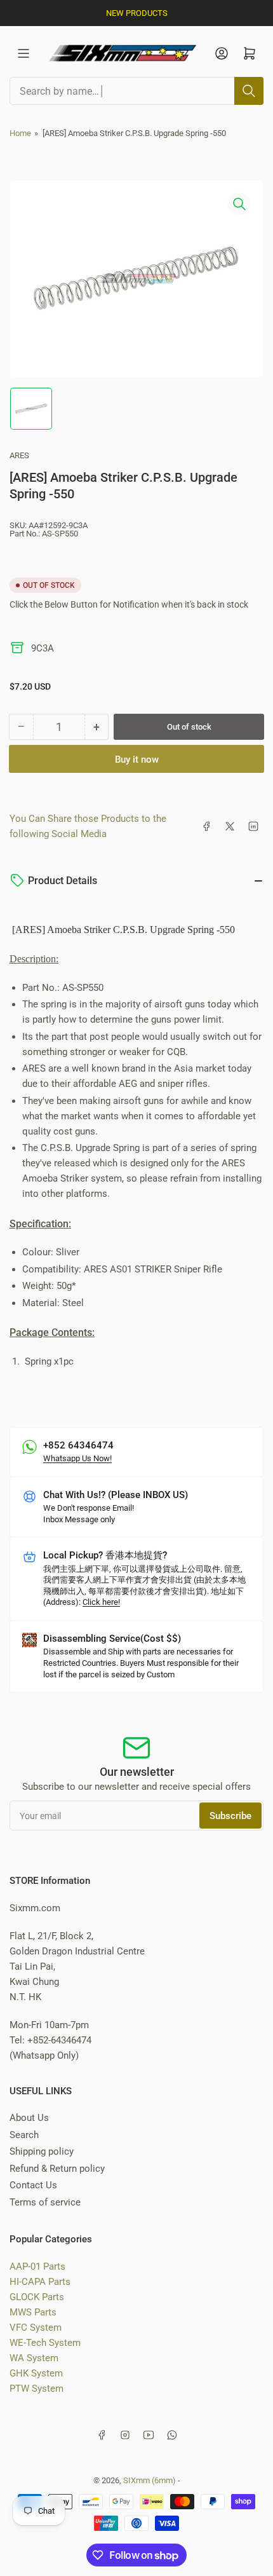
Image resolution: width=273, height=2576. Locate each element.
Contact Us (33, 2185)
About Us (29, 2118)
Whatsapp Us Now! (77, 1458)
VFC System (36, 2327)
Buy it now (137, 760)
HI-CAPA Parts (40, 2282)
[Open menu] (23, 53)
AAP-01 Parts (37, 2266)
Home (20, 133)
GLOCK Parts (37, 2297)
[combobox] (136, 91)
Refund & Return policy (57, 2169)
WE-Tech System (45, 2343)
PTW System (37, 2389)
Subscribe (230, 1816)
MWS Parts (33, 2312)
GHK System (36, 2373)
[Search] (249, 91)
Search (24, 2135)
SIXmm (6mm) (150, 2480)
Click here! (101, 1602)
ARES (19, 455)
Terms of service (45, 2202)
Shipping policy (42, 2151)
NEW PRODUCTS (137, 13)
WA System (34, 2358)
